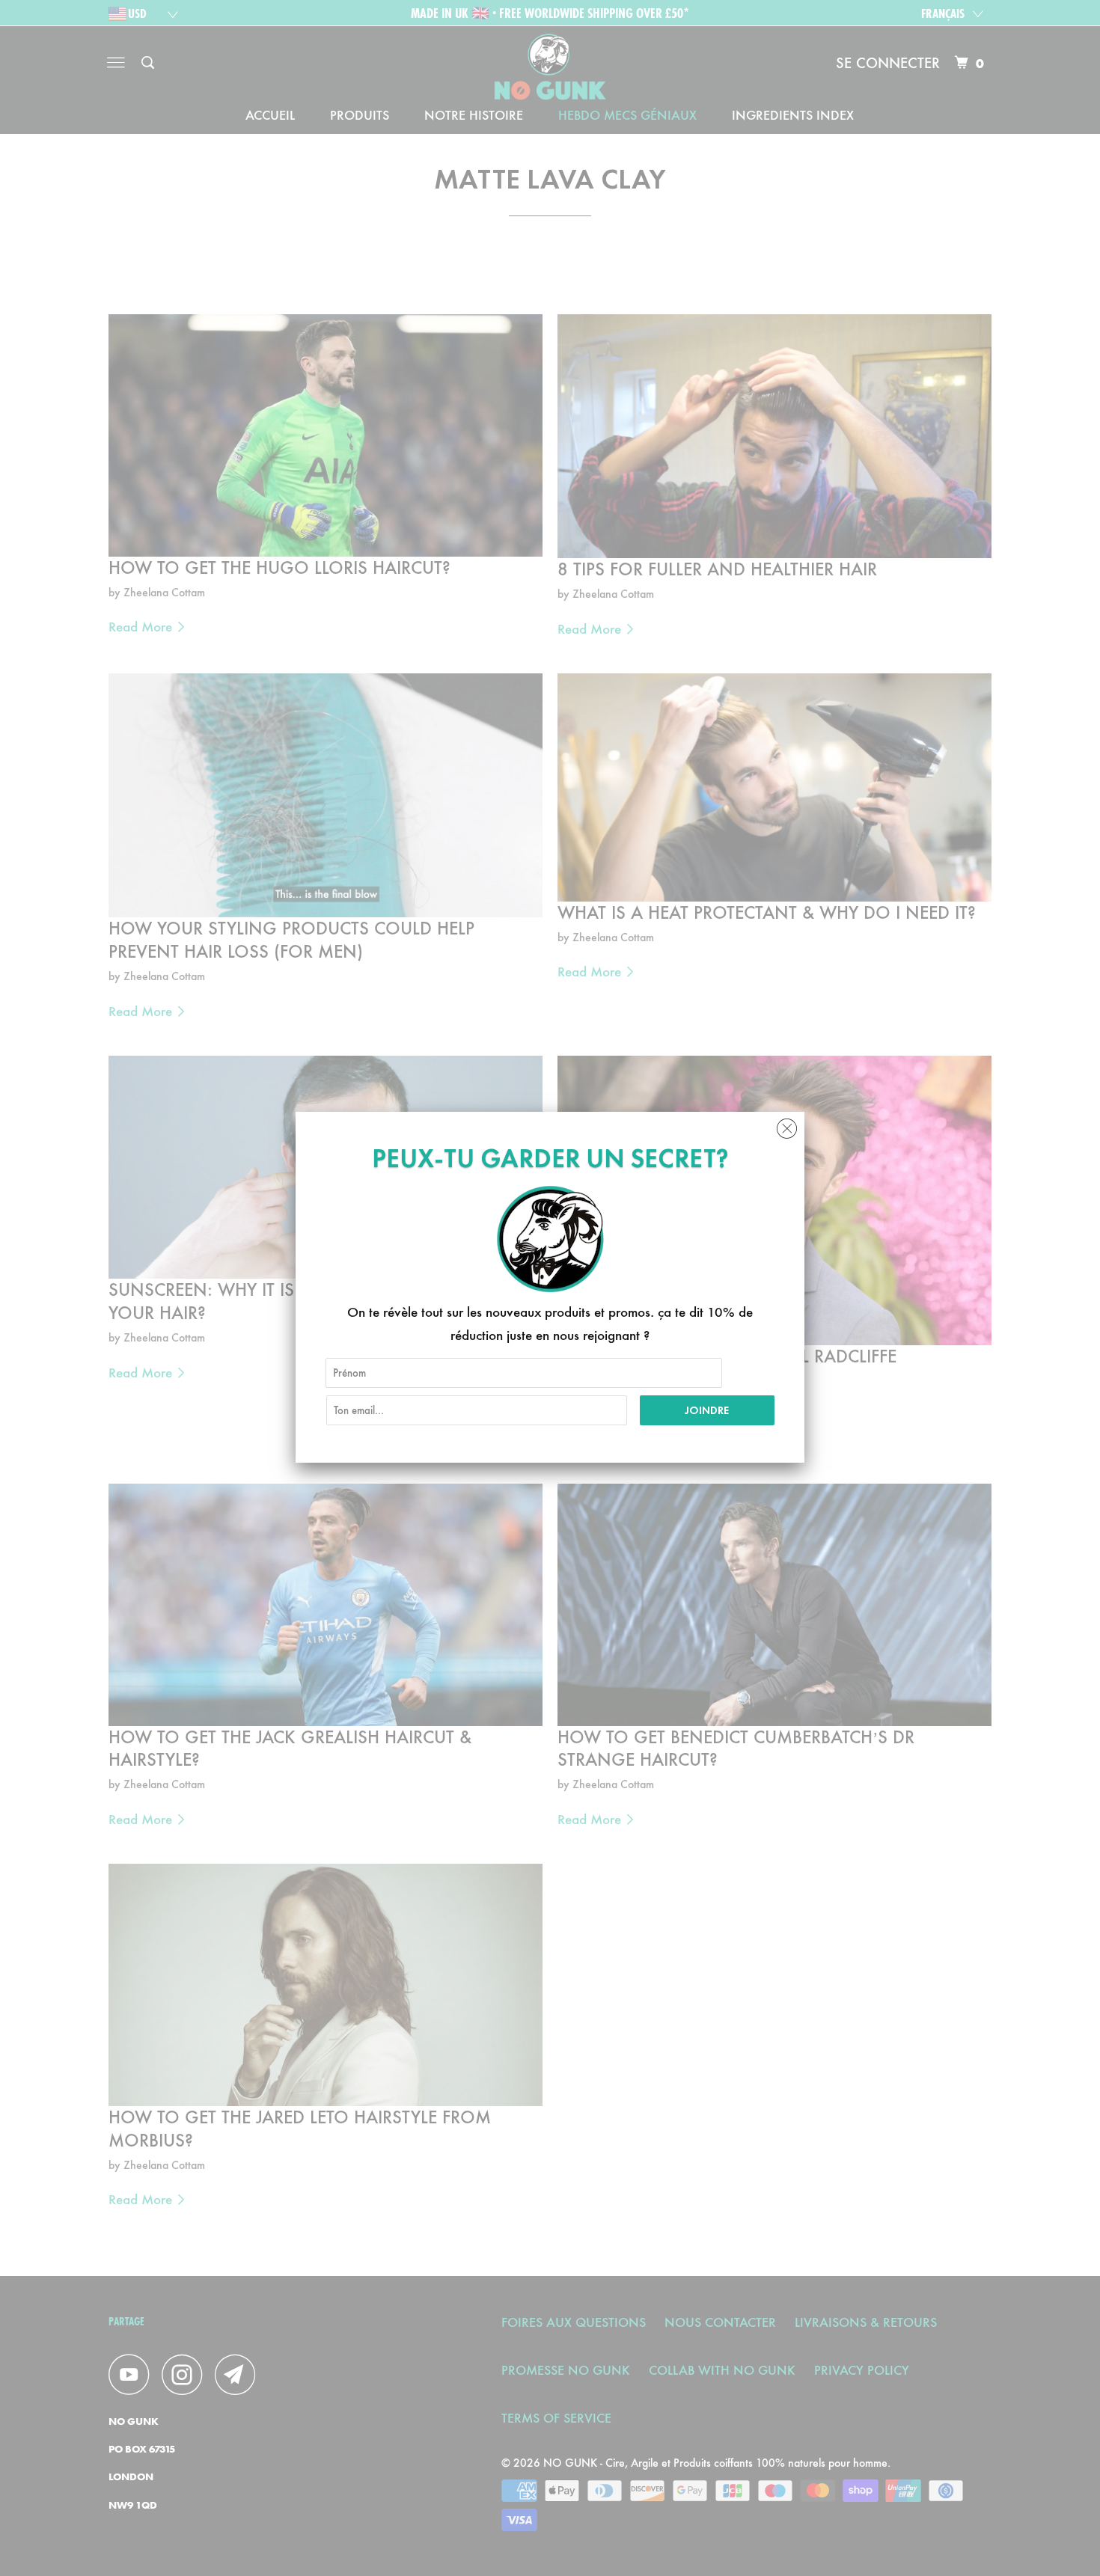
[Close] (787, 1125)
